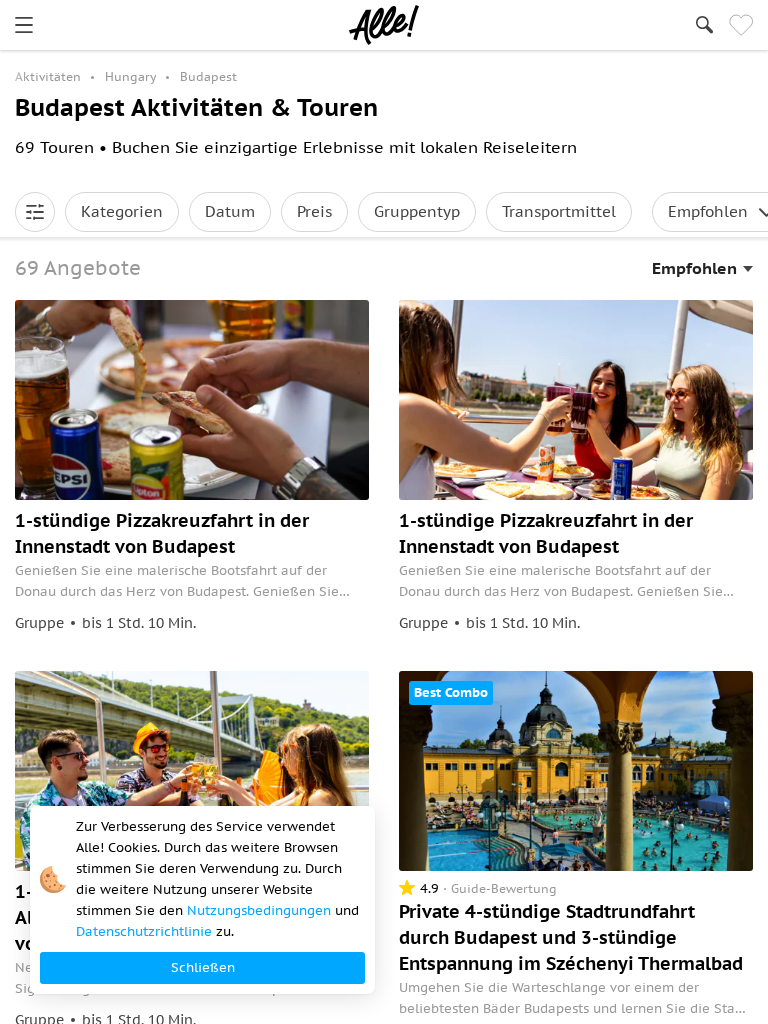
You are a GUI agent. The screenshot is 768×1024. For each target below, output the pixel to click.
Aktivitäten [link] (48, 76)
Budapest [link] (208, 76)
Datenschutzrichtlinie (144, 931)
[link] (24, 25)
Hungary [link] (130, 76)
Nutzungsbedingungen (259, 910)
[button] (35, 212)
